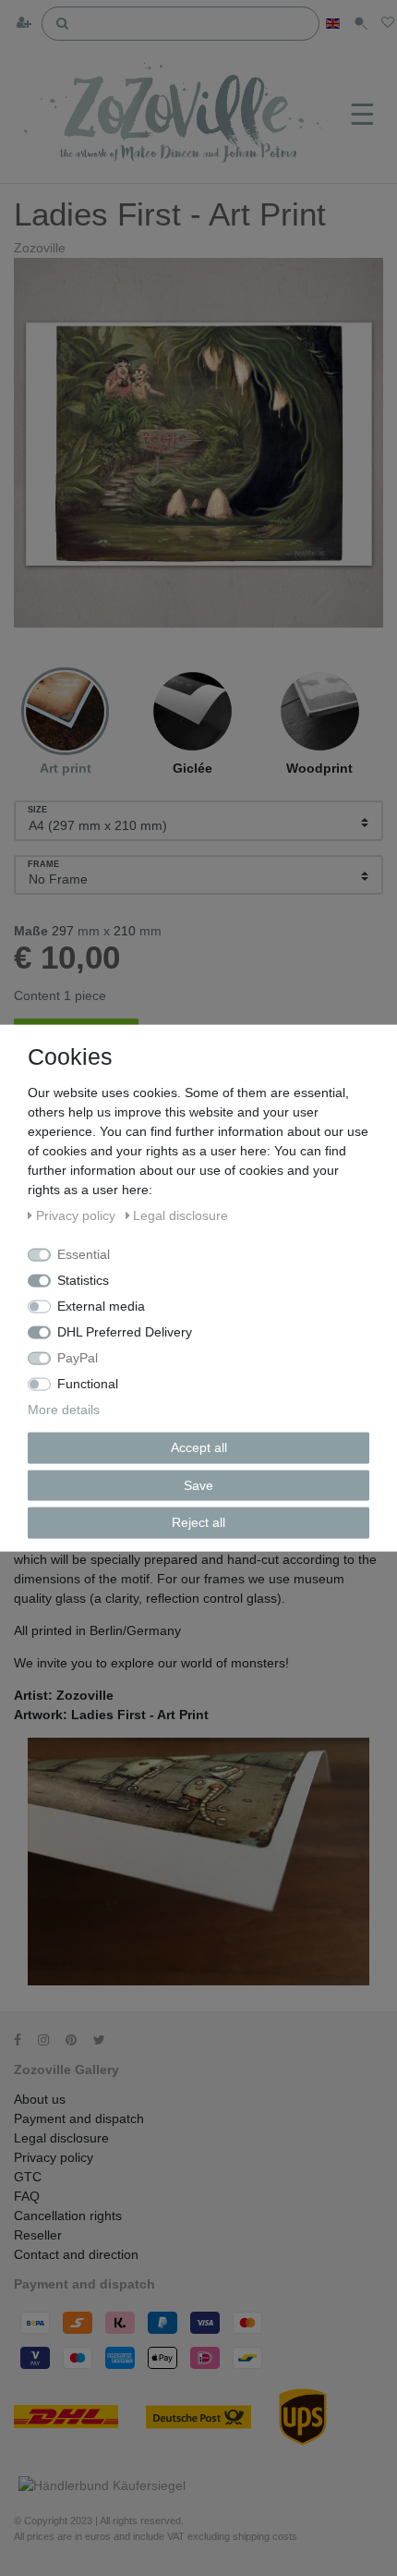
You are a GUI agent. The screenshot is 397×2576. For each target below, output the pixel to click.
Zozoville (40, 248)
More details (64, 1410)
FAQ (27, 2196)
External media (101, 1306)
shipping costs (265, 2536)
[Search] (63, 22)
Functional (88, 1384)
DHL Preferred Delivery (125, 1332)
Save (198, 1484)
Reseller (38, 2235)
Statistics (83, 1280)
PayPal (78, 1358)
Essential (84, 1254)
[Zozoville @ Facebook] (24, 2040)
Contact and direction (76, 2254)
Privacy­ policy (54, 2157)
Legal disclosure (61, 2138)
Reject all (198, 1522)
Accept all (199, 1447)
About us (40, 2099)
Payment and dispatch (79, 2118)
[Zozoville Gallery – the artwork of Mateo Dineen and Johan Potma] (178, 115)
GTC (28, 2177)
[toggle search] (361, 24)
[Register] (26, 24)
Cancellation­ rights (68, 2216)
